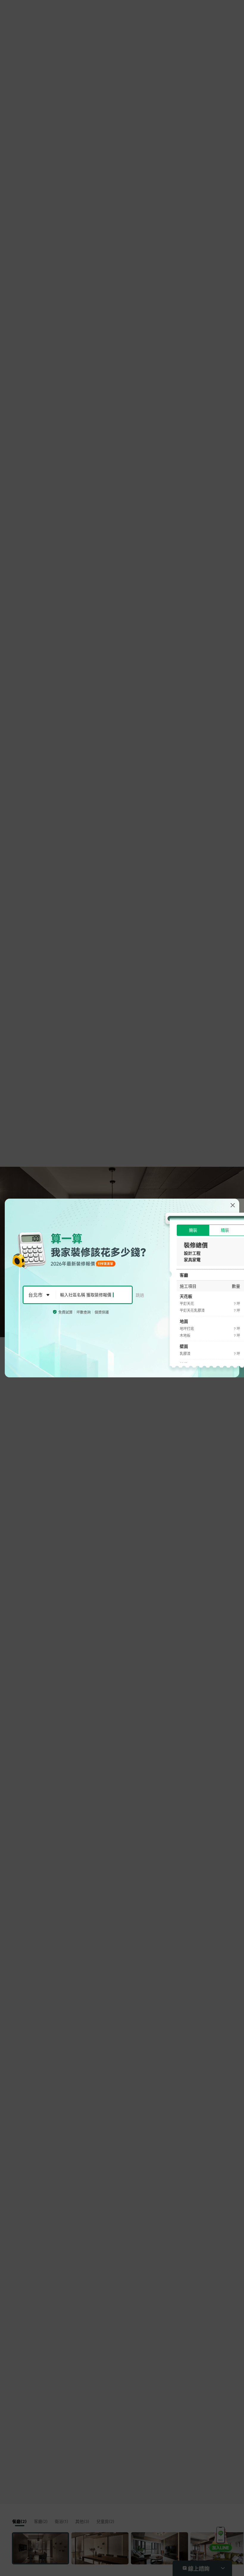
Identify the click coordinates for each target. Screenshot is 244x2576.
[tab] (193, 1230)
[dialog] (122, 1288)
